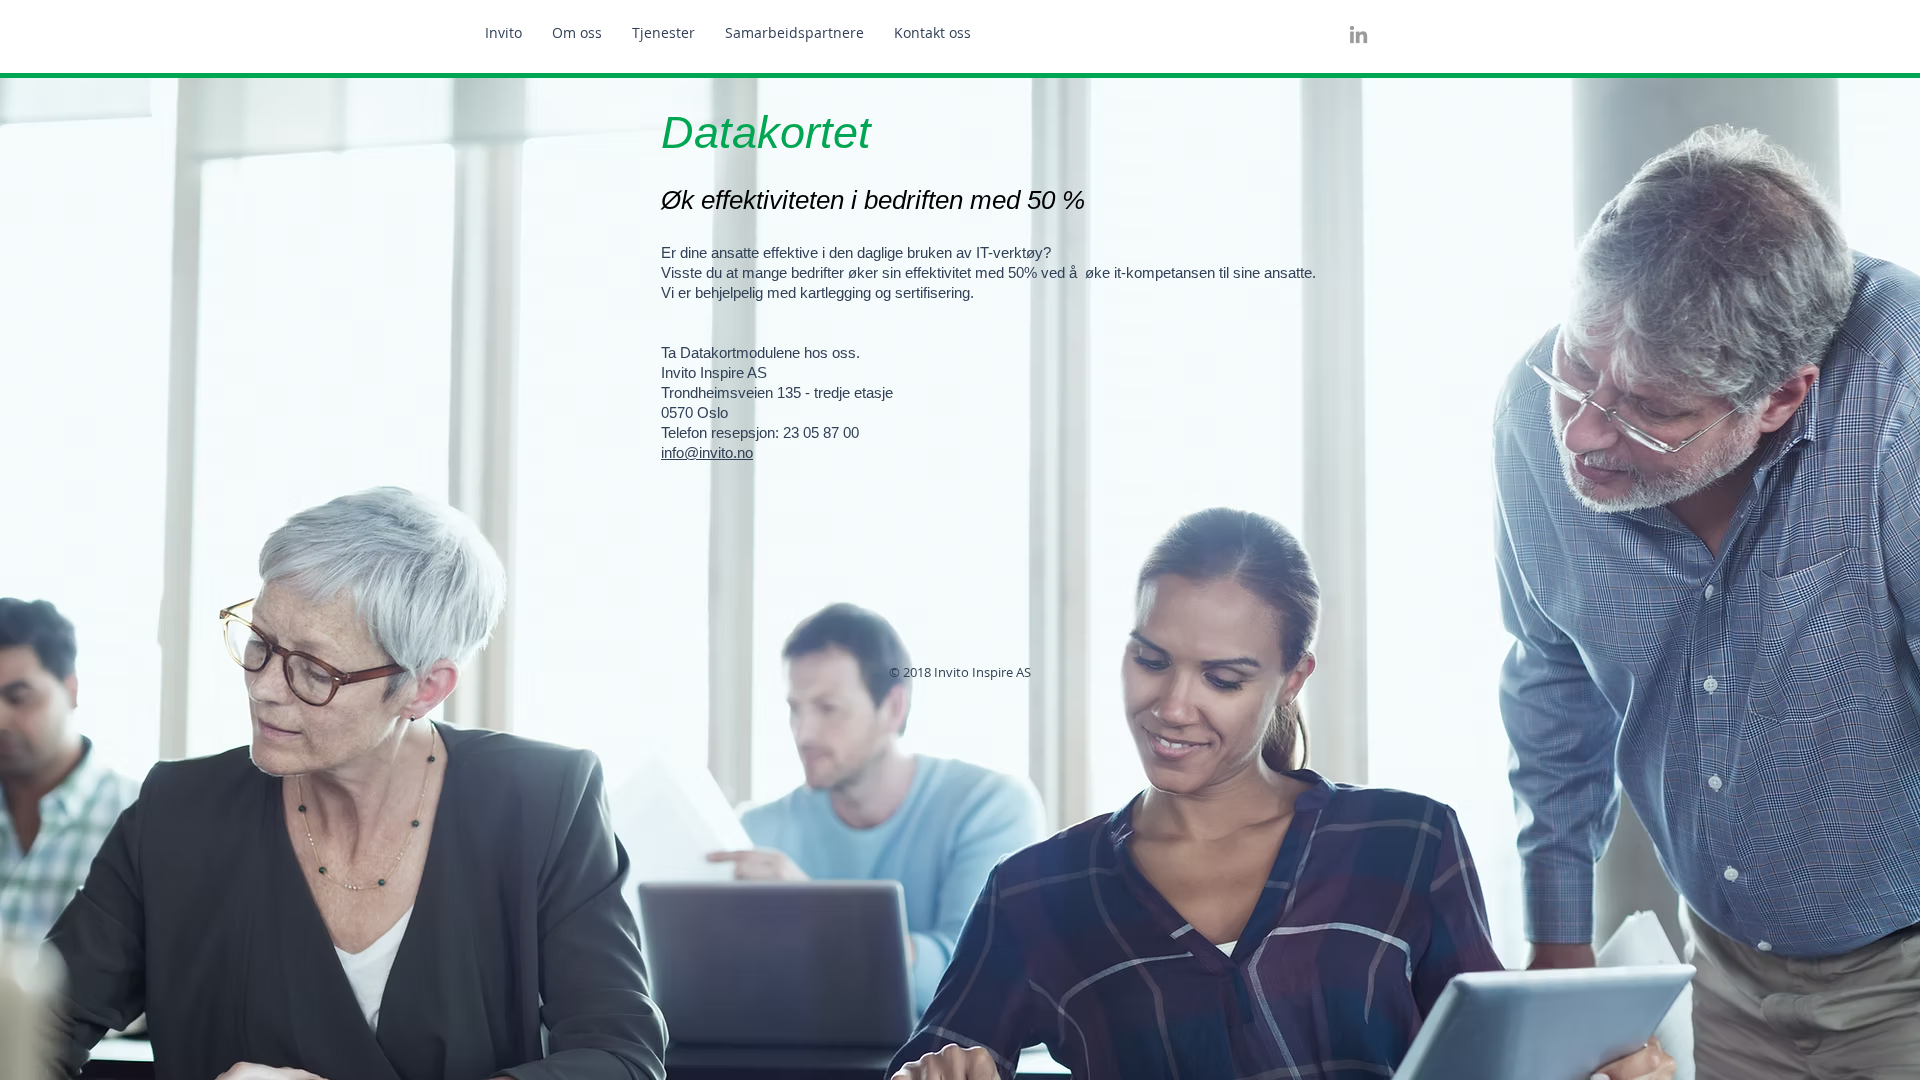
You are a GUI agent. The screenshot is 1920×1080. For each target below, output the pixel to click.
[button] (663, 32)
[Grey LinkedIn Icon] (1358, 34)
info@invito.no (707, 452)
